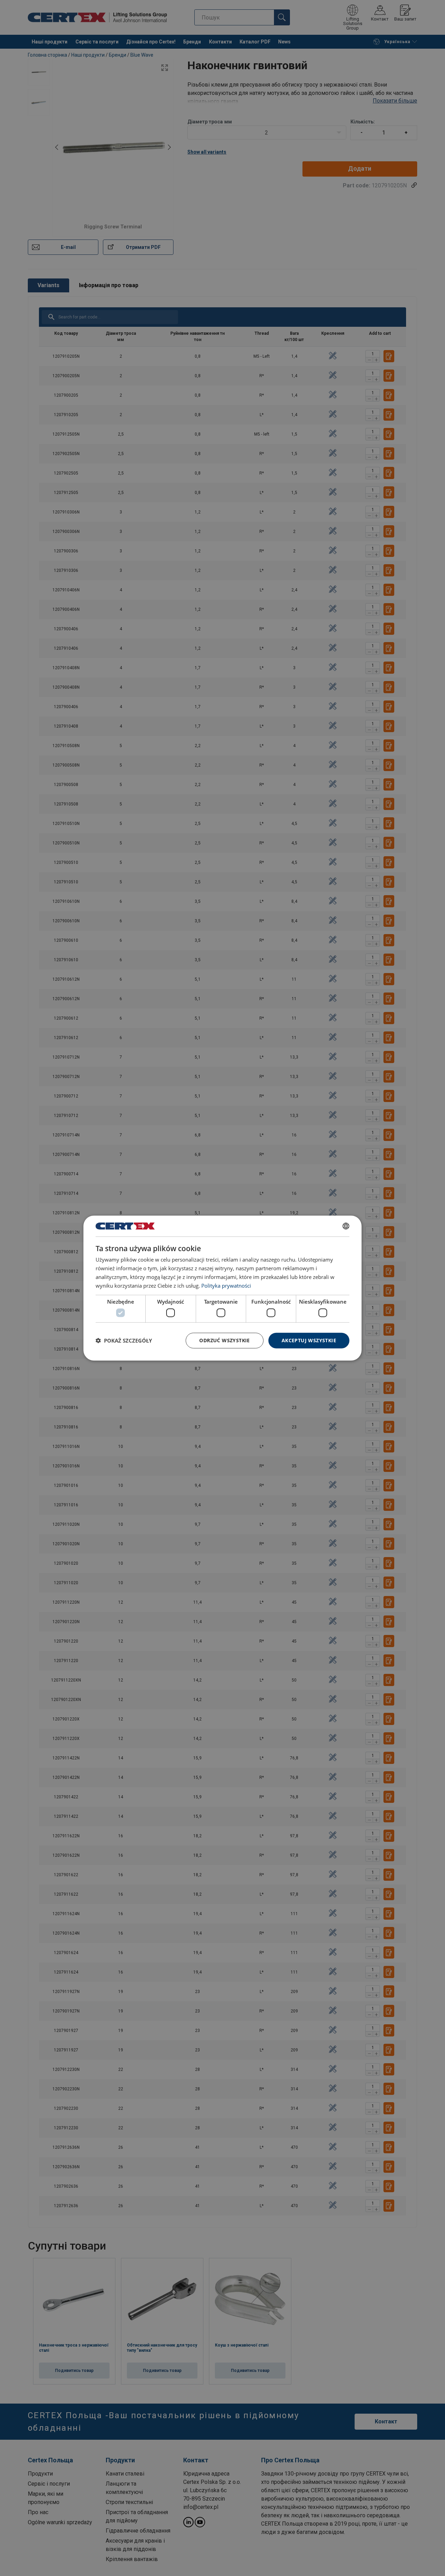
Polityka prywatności (226, 1285)
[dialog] (222, 1288)
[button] (124, 1340)
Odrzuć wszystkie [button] (224, 1340)
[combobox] (346, 1226)
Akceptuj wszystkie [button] (309, 1340)
